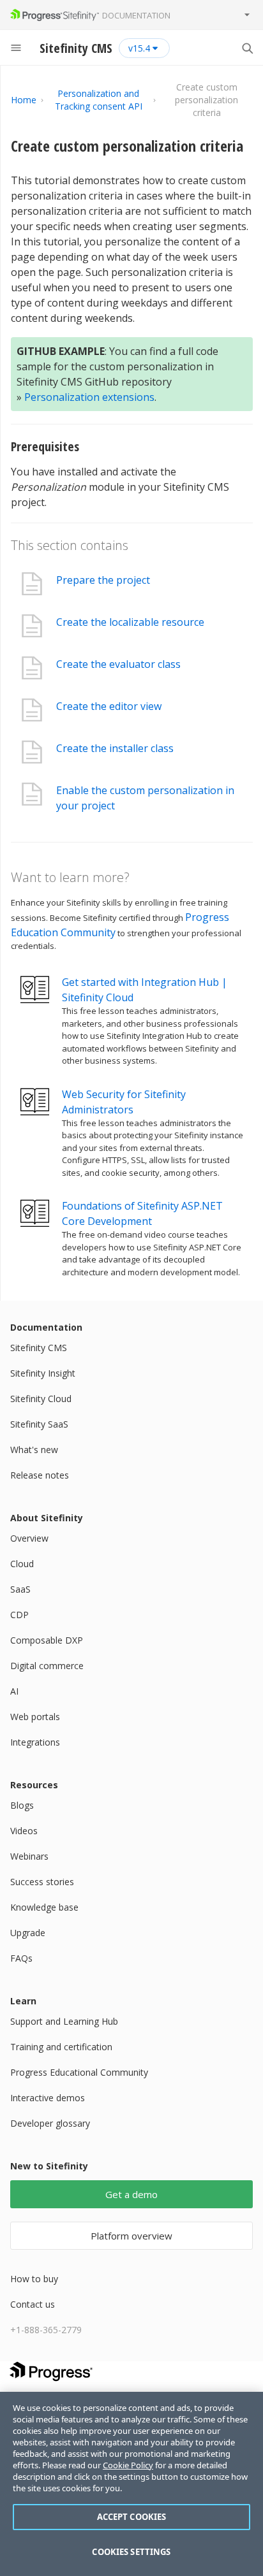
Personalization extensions (89, 397)
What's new (34, 1450)
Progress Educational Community (79, 2072)
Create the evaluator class (118, 664)
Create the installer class (115, 748)
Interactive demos (48, 2098)
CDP (19, 1615)
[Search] (247, 48)
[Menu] (16, 48)
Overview (29, 1538)
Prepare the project (103, 580)
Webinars (29, 1856)
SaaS (20, 1589)
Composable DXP (47, 1640)
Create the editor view (109, 706)
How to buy (34, 2279)
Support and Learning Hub (64, 2021)
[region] (131, 2484)
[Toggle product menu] (247, 15)
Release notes (40, 1475)
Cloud (22, 1564)
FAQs (21, 1958)
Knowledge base (44, 1907)
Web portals (35, 1717)
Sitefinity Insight (43, 1373)
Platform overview (131, 2236)
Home (24, 100)
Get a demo (131, 2194)
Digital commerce (47, 1666)
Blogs (22, 1805)
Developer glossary (50, 2123)
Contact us (33, 2304)
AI (14, 1691)
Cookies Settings (131, 2552)
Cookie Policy (128, 2465)
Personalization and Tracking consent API (99, 100)
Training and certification (61, 2047)
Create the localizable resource (130, 622)
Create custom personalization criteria (127, 146)
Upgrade (28, 1933)
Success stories (42, 1882)
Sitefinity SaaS (39, 1424)
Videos (24, 1831)
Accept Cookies (132, 2517)
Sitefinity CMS (39, 1348)
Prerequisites (45, 446)
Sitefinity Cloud (41, 1399)
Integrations (35, 1742)
